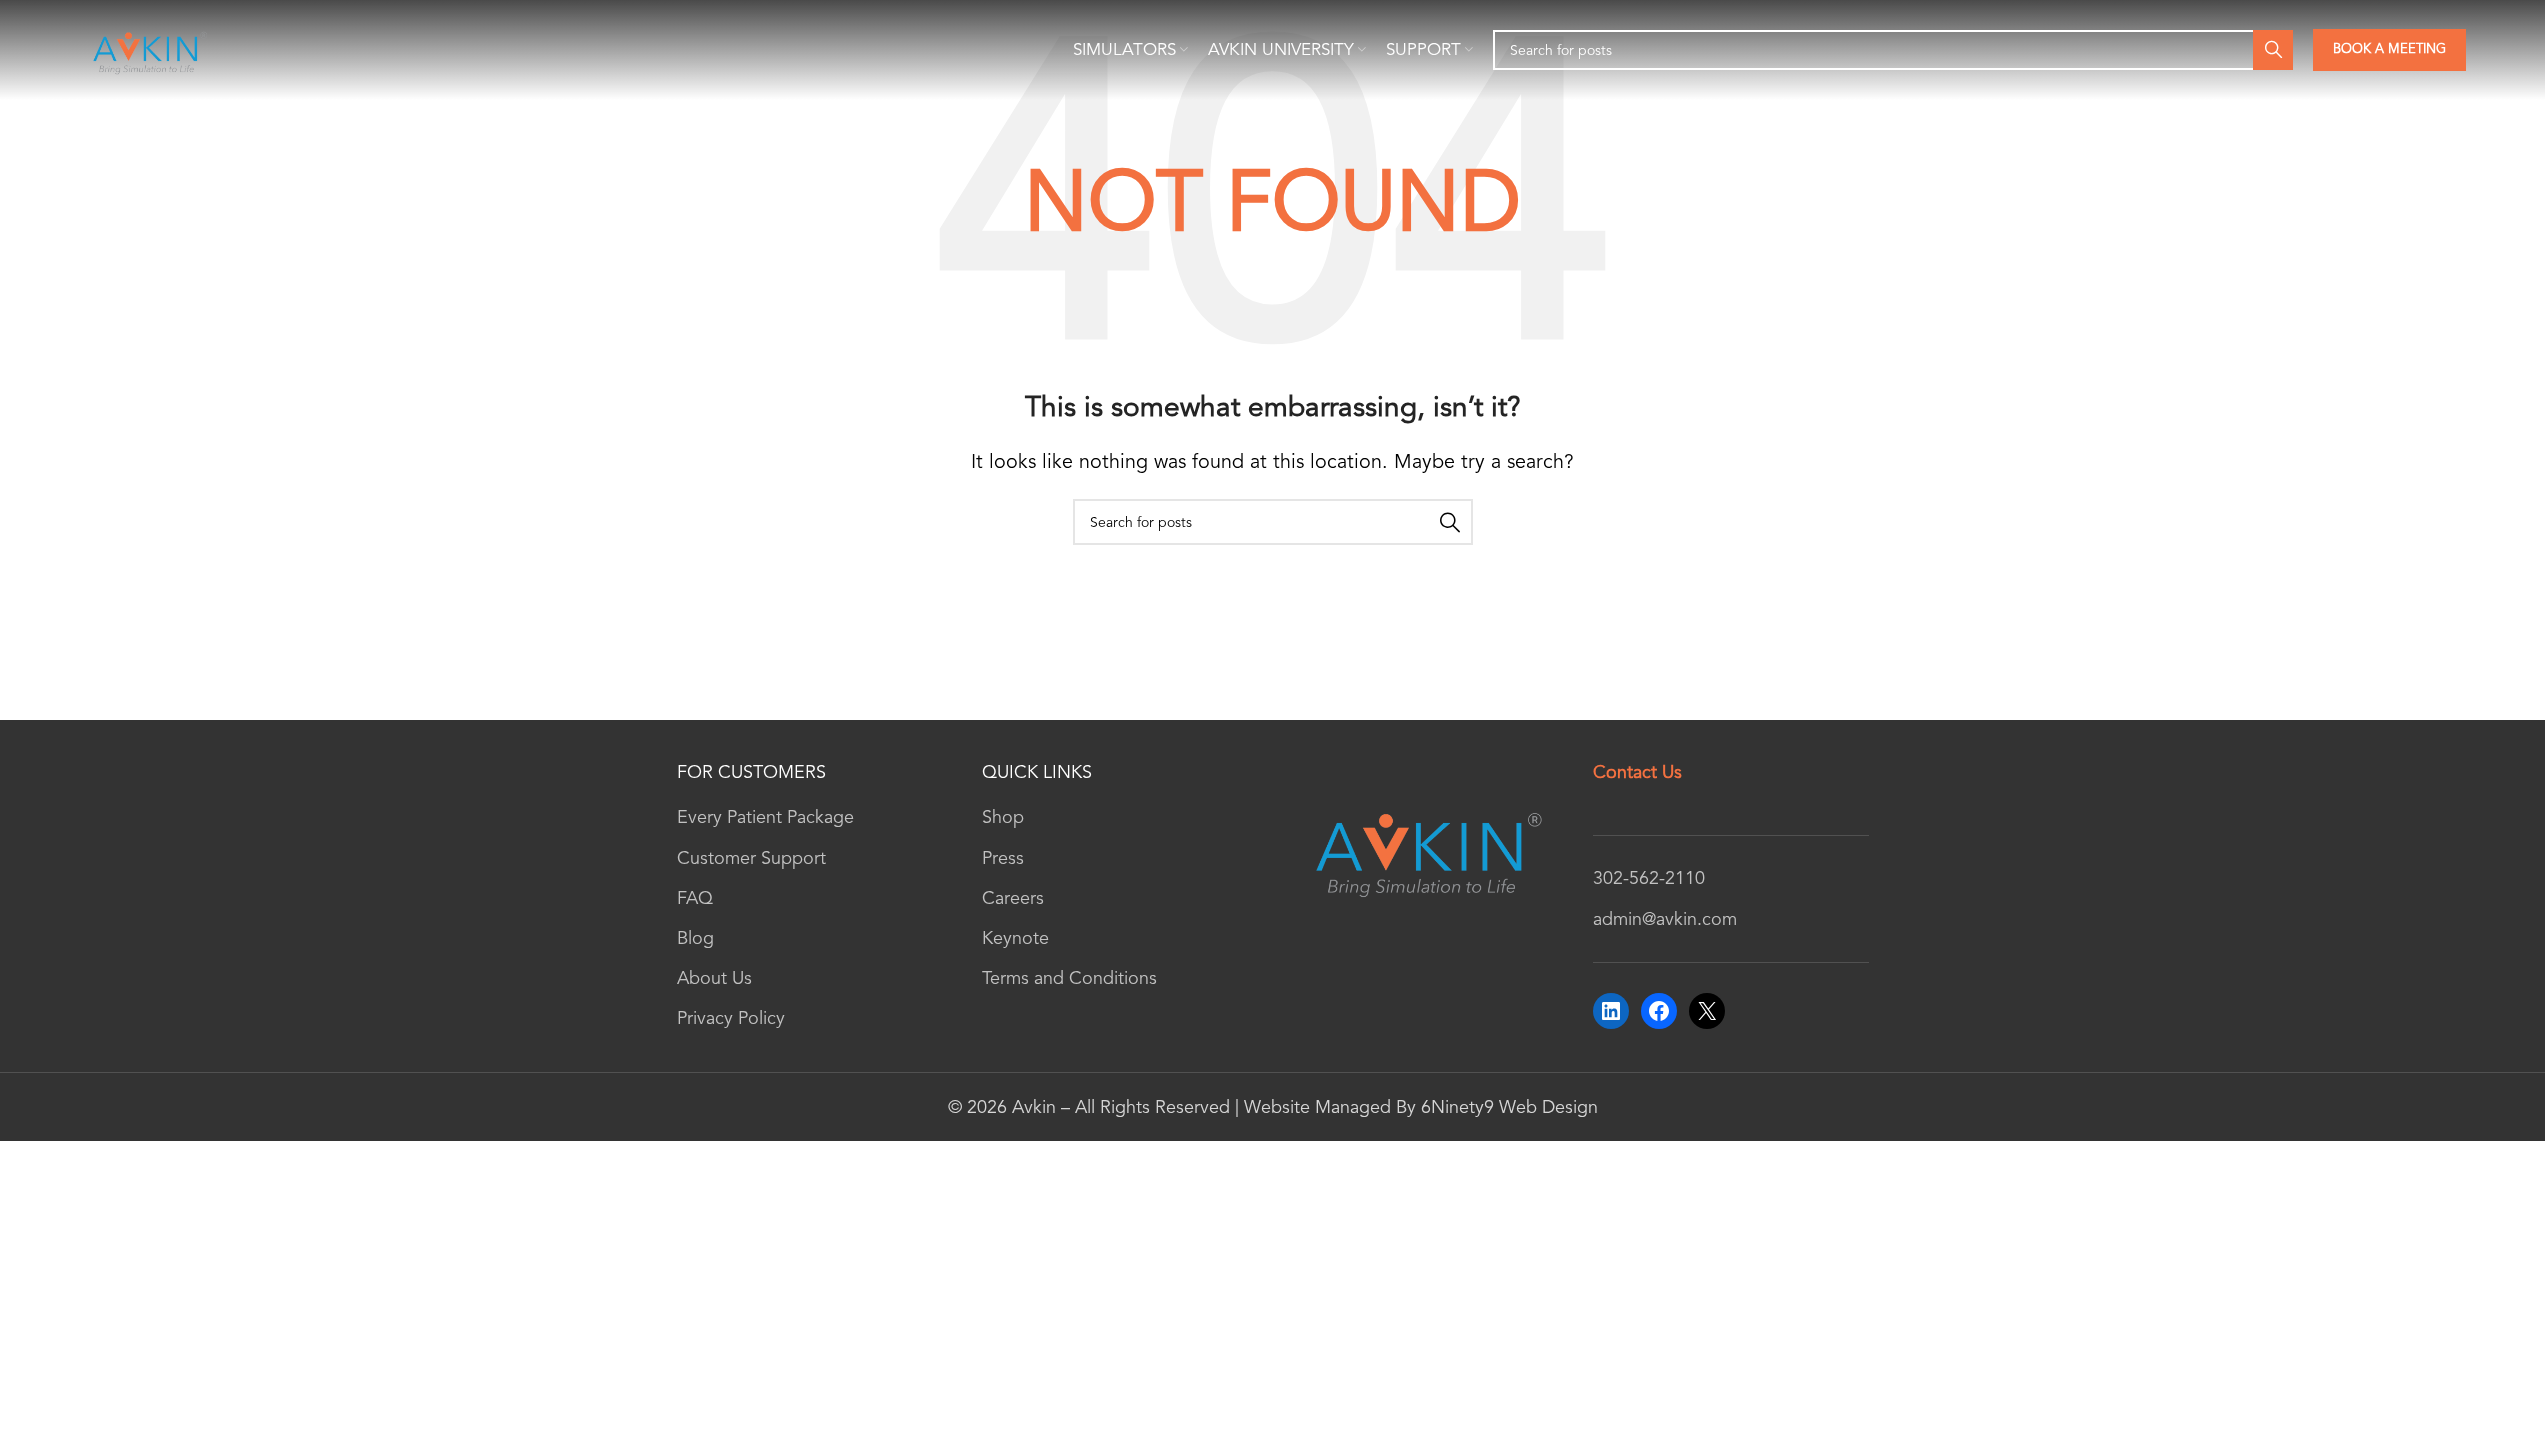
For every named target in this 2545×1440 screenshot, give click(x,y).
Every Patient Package (765, 817)
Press (1003, 858)
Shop (1003, 817)
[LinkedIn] (1611, 1011)
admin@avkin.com (1665, 919)
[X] (1707, 1011)
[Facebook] (1659, 1011)
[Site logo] (148, 48)
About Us (714, 978)
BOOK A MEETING (2389, 49)
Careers (1013, 898)
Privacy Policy (731, 1018)
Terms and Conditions (1069, 978)
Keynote (1015, 938)
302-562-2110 (1649, 878)
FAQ (695, 898)
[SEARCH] (2273, 50)
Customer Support (751, 858)
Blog (695, 938)
